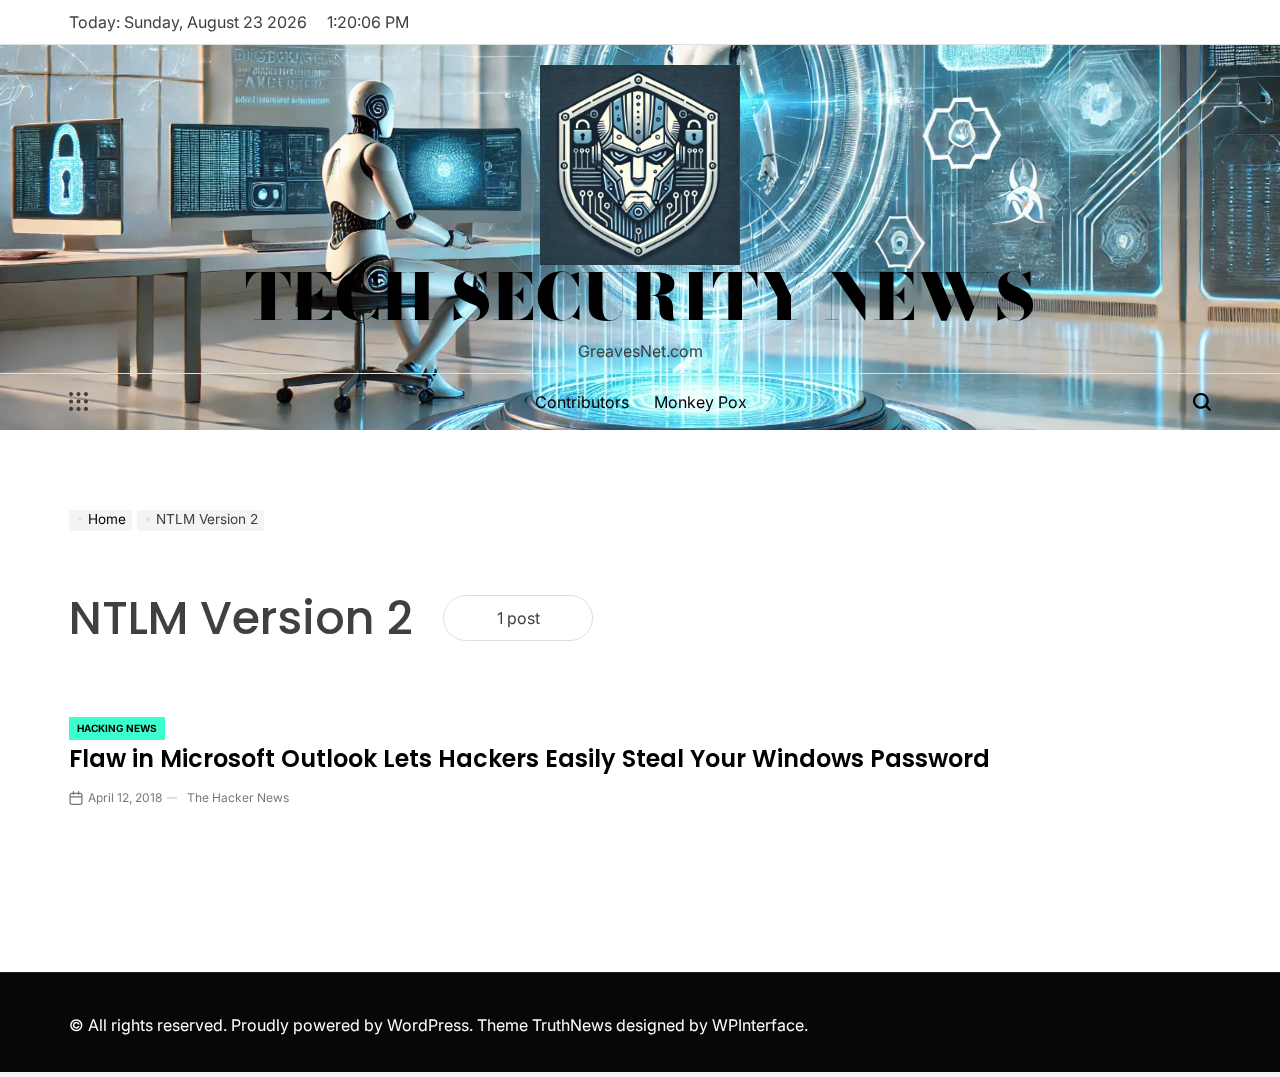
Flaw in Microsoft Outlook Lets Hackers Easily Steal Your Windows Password (529, 758)
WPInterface (758, 1025)
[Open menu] (79, 402)
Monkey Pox (700, 402)
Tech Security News (640, 297)
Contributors (582, 402)
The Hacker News (238, 797)
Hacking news (117, 728)
